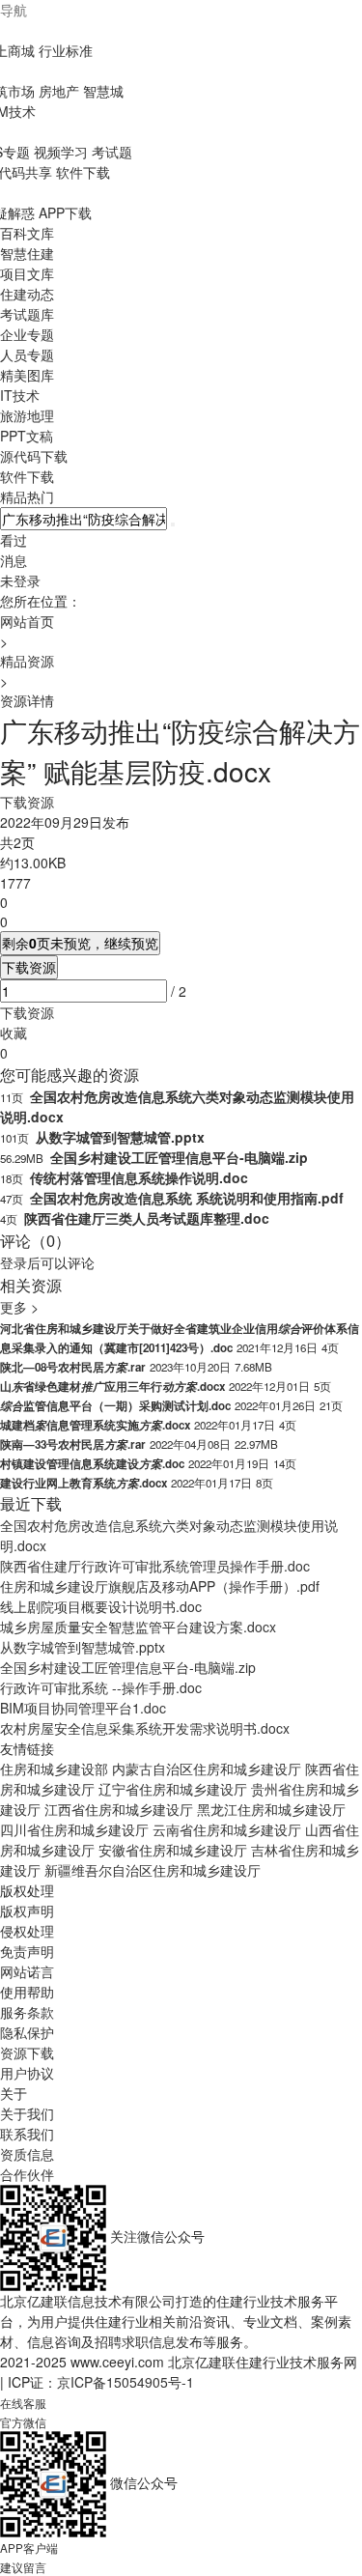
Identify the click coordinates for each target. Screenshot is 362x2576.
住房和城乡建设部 (54, 1769)
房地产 (59, 91)
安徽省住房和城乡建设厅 (173, 1850)
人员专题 (27, 354)
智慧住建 (27, 253)
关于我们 (27, 2113)
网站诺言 (27, 1971)
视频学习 (61, 152)
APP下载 (65, 212)
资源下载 (27, 2052)
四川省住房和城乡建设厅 (74, 1829)
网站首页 (27, 621)
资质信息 (27, 2154)
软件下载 (83, 172)
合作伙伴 (27, 2174)
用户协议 (27, 2073)
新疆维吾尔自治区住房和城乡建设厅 (153, 1870)
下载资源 (29, 967)
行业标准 (66, 50)
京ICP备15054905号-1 (125, 2382)
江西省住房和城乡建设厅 (119, 1809)
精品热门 (27, 496)
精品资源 (27, 661)
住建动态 (27, 294)
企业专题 (27, 334)
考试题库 (27, 314)
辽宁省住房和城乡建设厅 (173, 1789)
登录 (14, 1262)
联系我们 (27, 2134)
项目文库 (27, 273)
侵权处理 (27, 1931)
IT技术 (20, 395)
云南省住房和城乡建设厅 (227, 1829)
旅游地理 (27, 415)
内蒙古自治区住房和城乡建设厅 (207, 1769)
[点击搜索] (173, 524)
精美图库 (27, 375)
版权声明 (27, 1911)
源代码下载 (34, 456)
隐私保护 (27, 2032)
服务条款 (27, 2012)
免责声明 (27, 1951)
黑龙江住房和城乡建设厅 (271, 1809)
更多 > (19, 1307)
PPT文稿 (27, 436)
